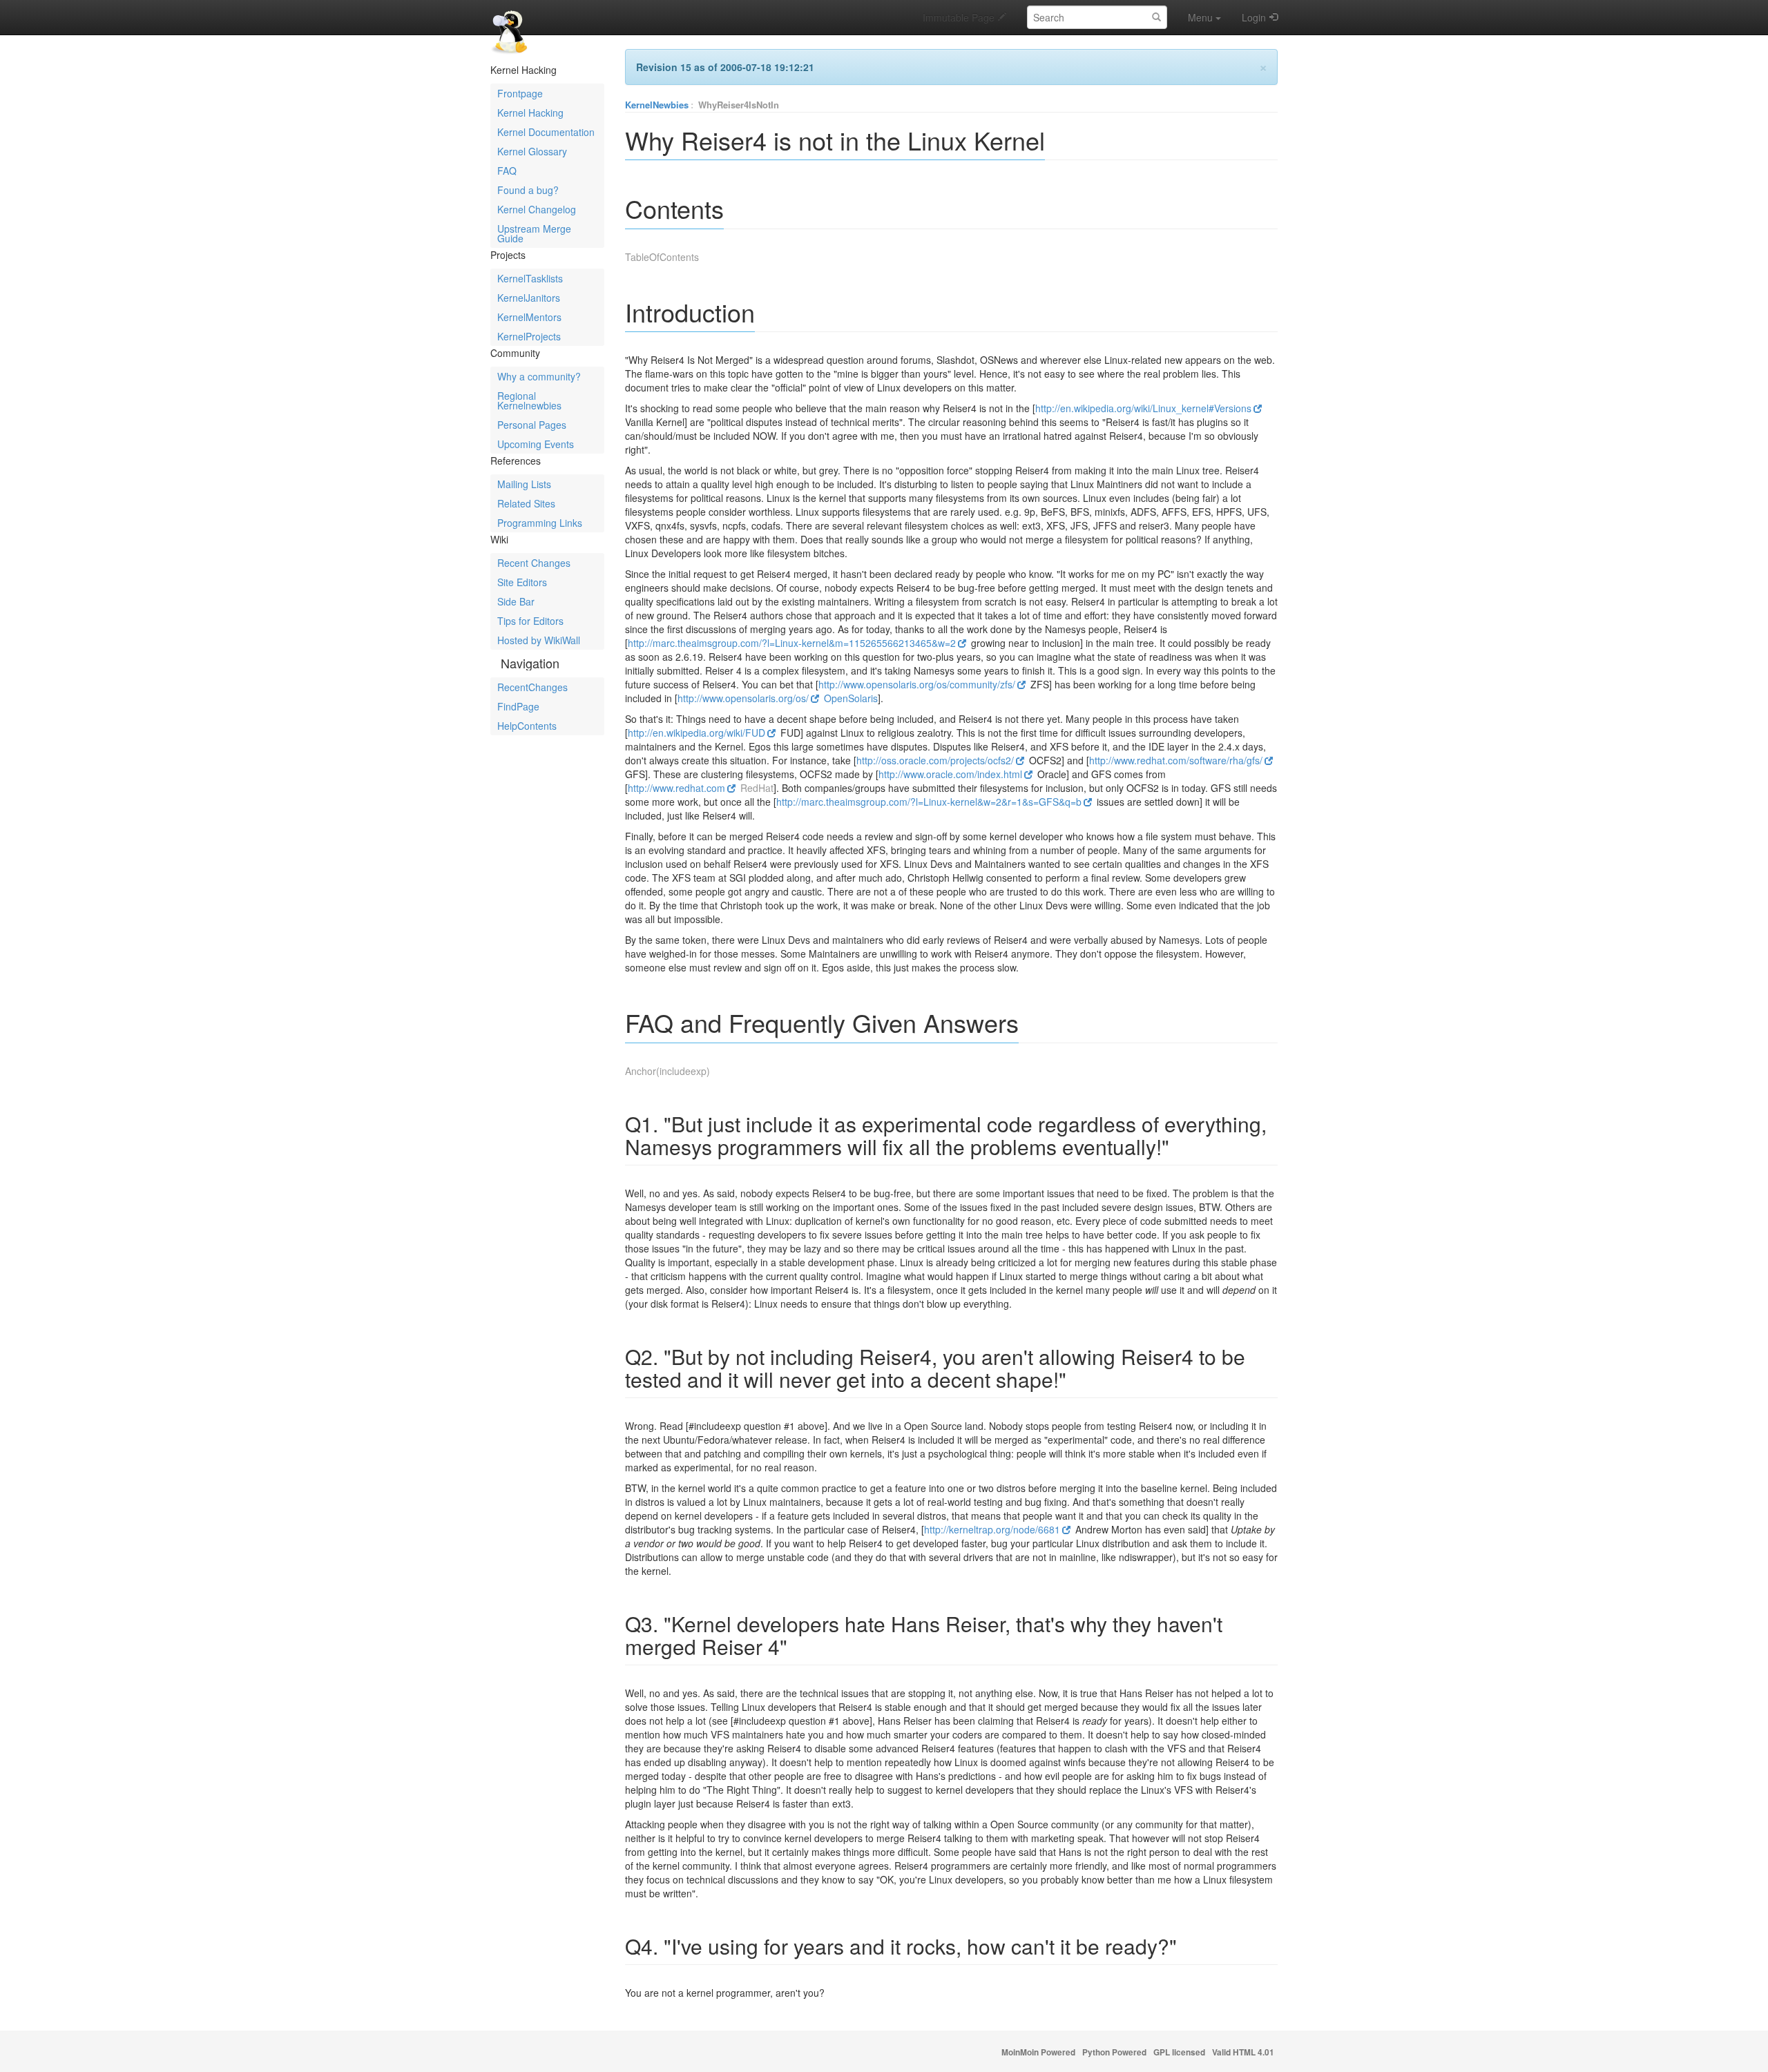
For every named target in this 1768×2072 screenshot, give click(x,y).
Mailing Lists (524, 484)
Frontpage (520, 93)
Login (1254, 17)
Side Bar (516, 601)
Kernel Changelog (537, 209)
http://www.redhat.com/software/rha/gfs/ (1176, 760)
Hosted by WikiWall (539, 640)
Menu (1200, 17)
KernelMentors (529, 317)
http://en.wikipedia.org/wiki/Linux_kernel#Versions (1143, 408)
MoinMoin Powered (1038, 2052)
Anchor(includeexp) (667, 1071)
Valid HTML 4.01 (1243, 2052)
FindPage (518, 706)
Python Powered (1114, 2052)
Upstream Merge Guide (534, 233)
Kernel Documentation (546, 132)
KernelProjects (529, 336)
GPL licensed (1179, 2052)
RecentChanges (532, 687)
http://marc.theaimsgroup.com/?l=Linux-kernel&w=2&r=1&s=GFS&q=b (929, 802)
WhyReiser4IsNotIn (739, 105)
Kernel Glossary (532, 151)
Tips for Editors (530, 621)
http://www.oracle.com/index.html (950, 774)
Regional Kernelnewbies (529, 400)
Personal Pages (532, 425)
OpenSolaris (851, 698)
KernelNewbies (657, 105)
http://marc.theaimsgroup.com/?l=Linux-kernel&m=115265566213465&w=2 (792, 643)
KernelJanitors (529, 298)
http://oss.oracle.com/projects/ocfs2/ (935, 760)
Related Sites (526, 503)
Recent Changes (534, 563)
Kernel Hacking (530, 113)
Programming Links (540, 523)
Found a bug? (528, 190)
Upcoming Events (536, 444)
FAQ (507, 171)
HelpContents (527, 726)
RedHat (757, 788)
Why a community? (539, 376)
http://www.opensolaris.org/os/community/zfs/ (917, 684)
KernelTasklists (530, 278)
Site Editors (522, 582)
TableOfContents (662, 257)
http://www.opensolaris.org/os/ (743, 698)
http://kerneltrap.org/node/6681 (992, 1529)
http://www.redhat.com (676, 788)
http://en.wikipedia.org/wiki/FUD (696, 733)
